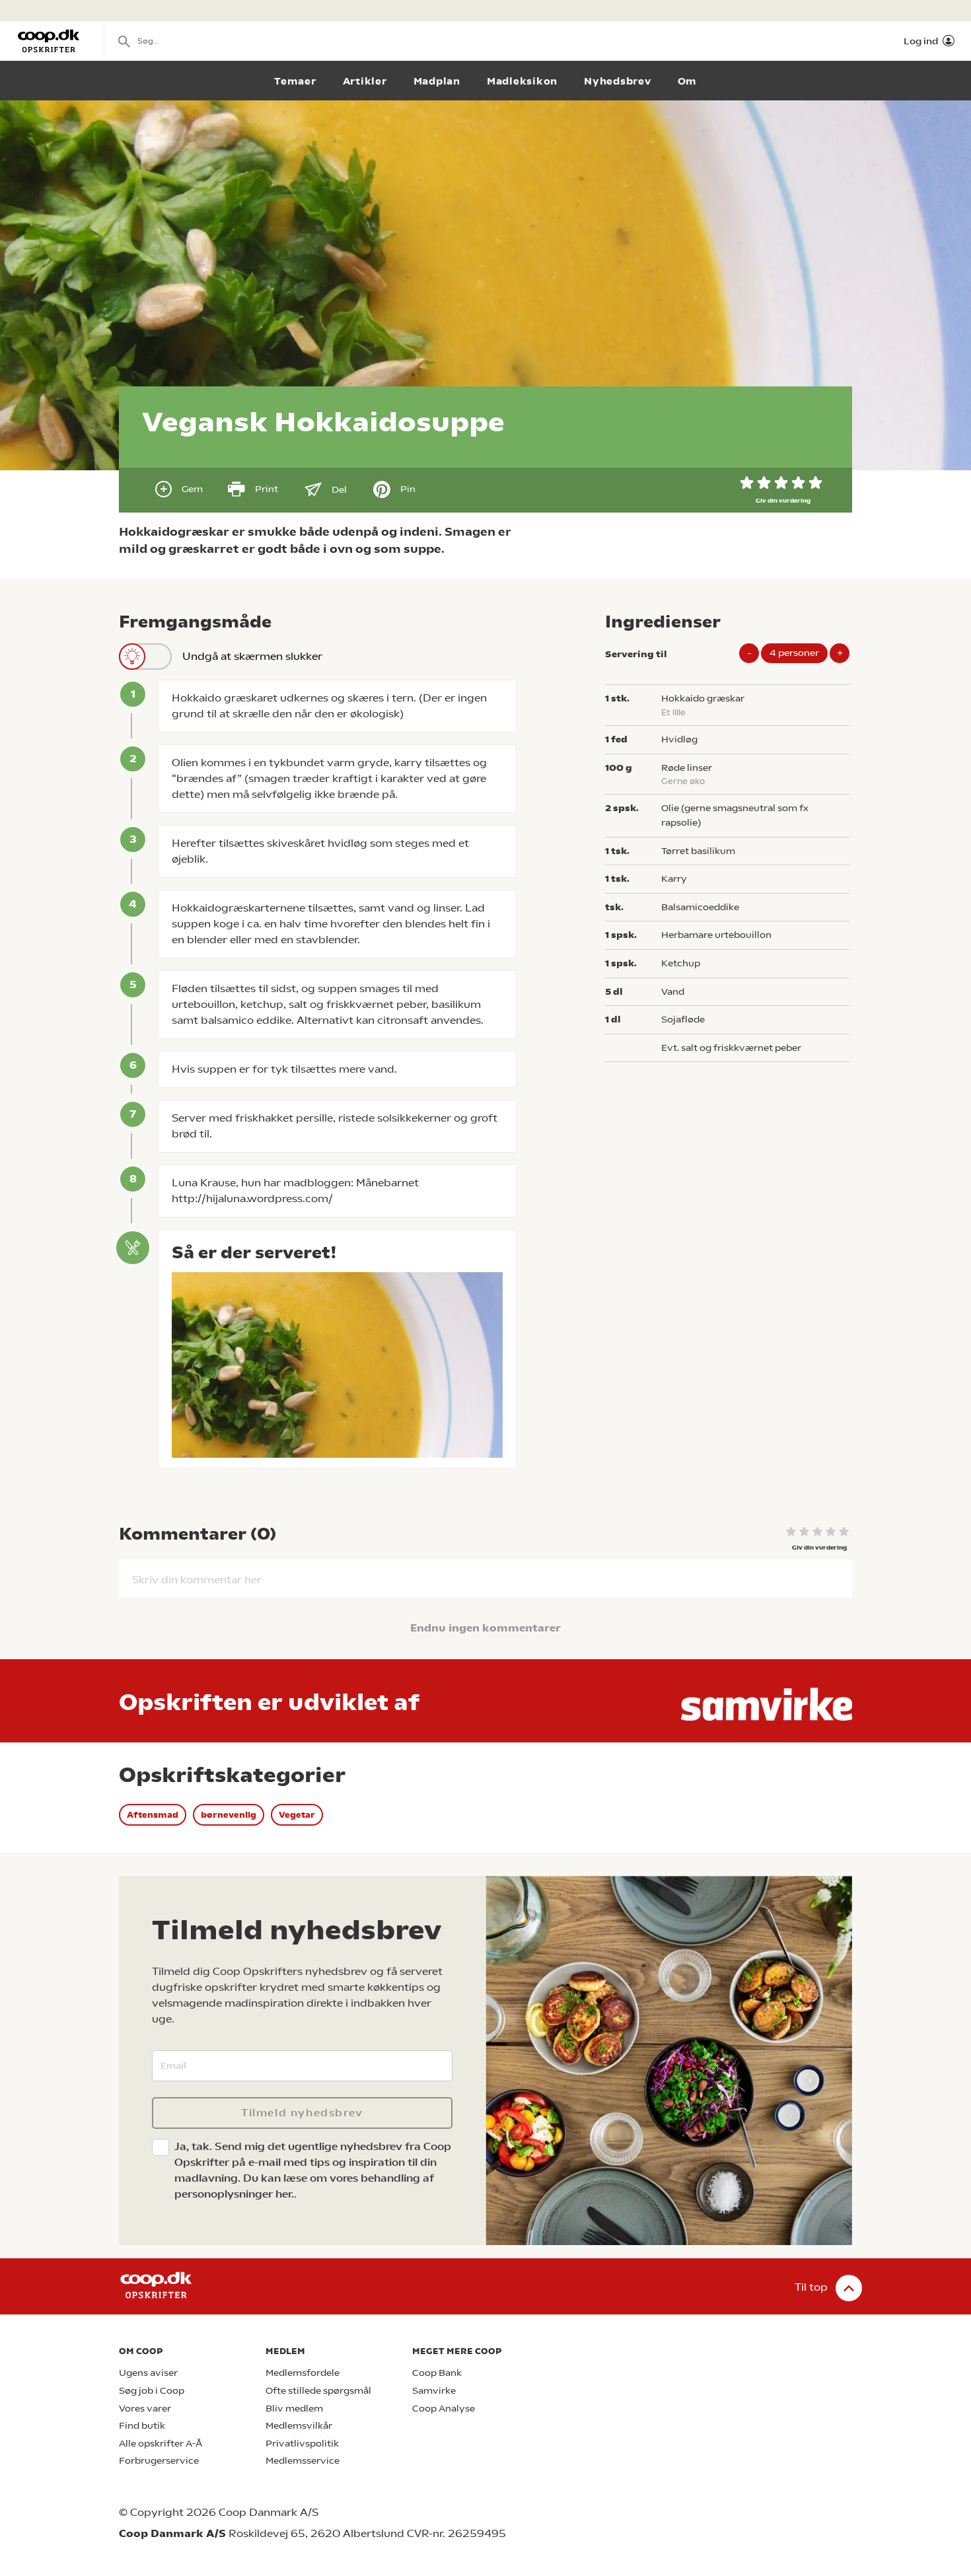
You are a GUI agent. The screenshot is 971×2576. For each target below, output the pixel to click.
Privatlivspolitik (302, 2444)
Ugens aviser (148, 2373)
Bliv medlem (294, 2409)
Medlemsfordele (303, 2373)
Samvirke (434, 2391)
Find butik (142, 2426)
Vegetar (297, 1815)
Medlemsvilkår (299, 2426)
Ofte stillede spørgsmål (318, 2391)
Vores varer (145, 2409)
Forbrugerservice (159, 2461)
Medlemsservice (303, 2461)
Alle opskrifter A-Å (161, 2444)
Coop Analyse (444, 2409)
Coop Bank (437, 2373)
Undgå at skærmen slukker (252, 656)
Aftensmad (153, 1815)
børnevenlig (229, 1815)
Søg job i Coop (152, 2391)
